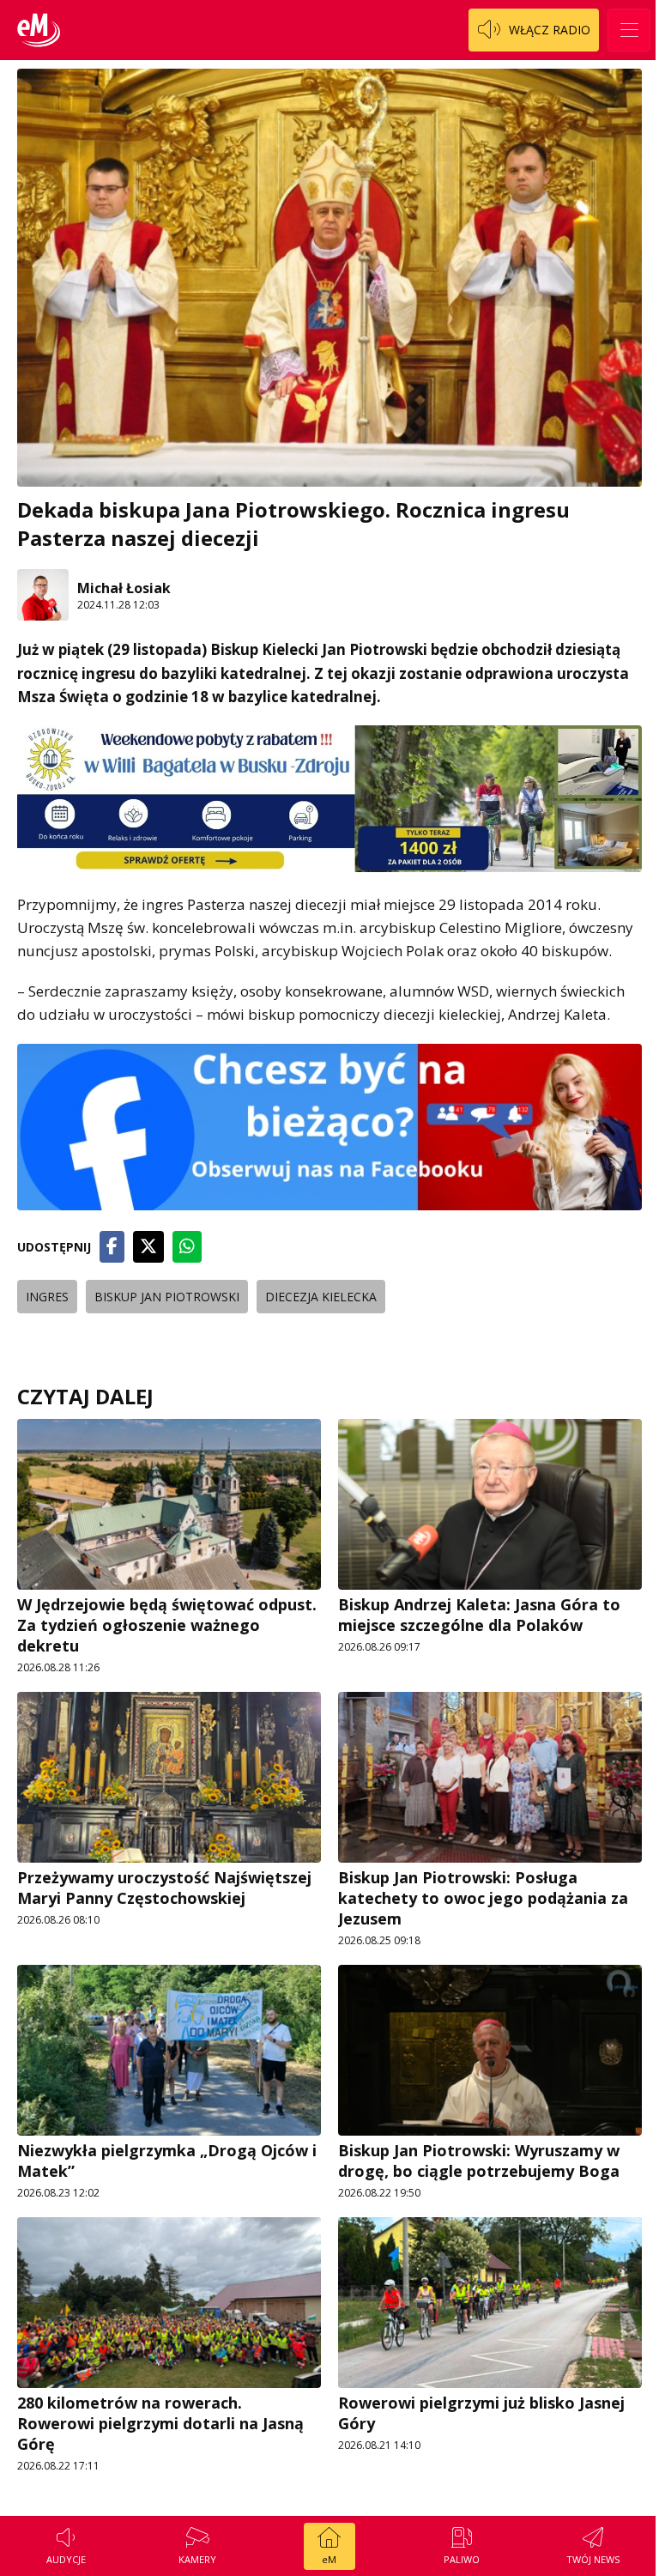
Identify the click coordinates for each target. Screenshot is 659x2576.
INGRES (47, 1297)
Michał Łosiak (124, 588)
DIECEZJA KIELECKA (321, 1297)
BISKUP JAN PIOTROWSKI (167, 1297)
